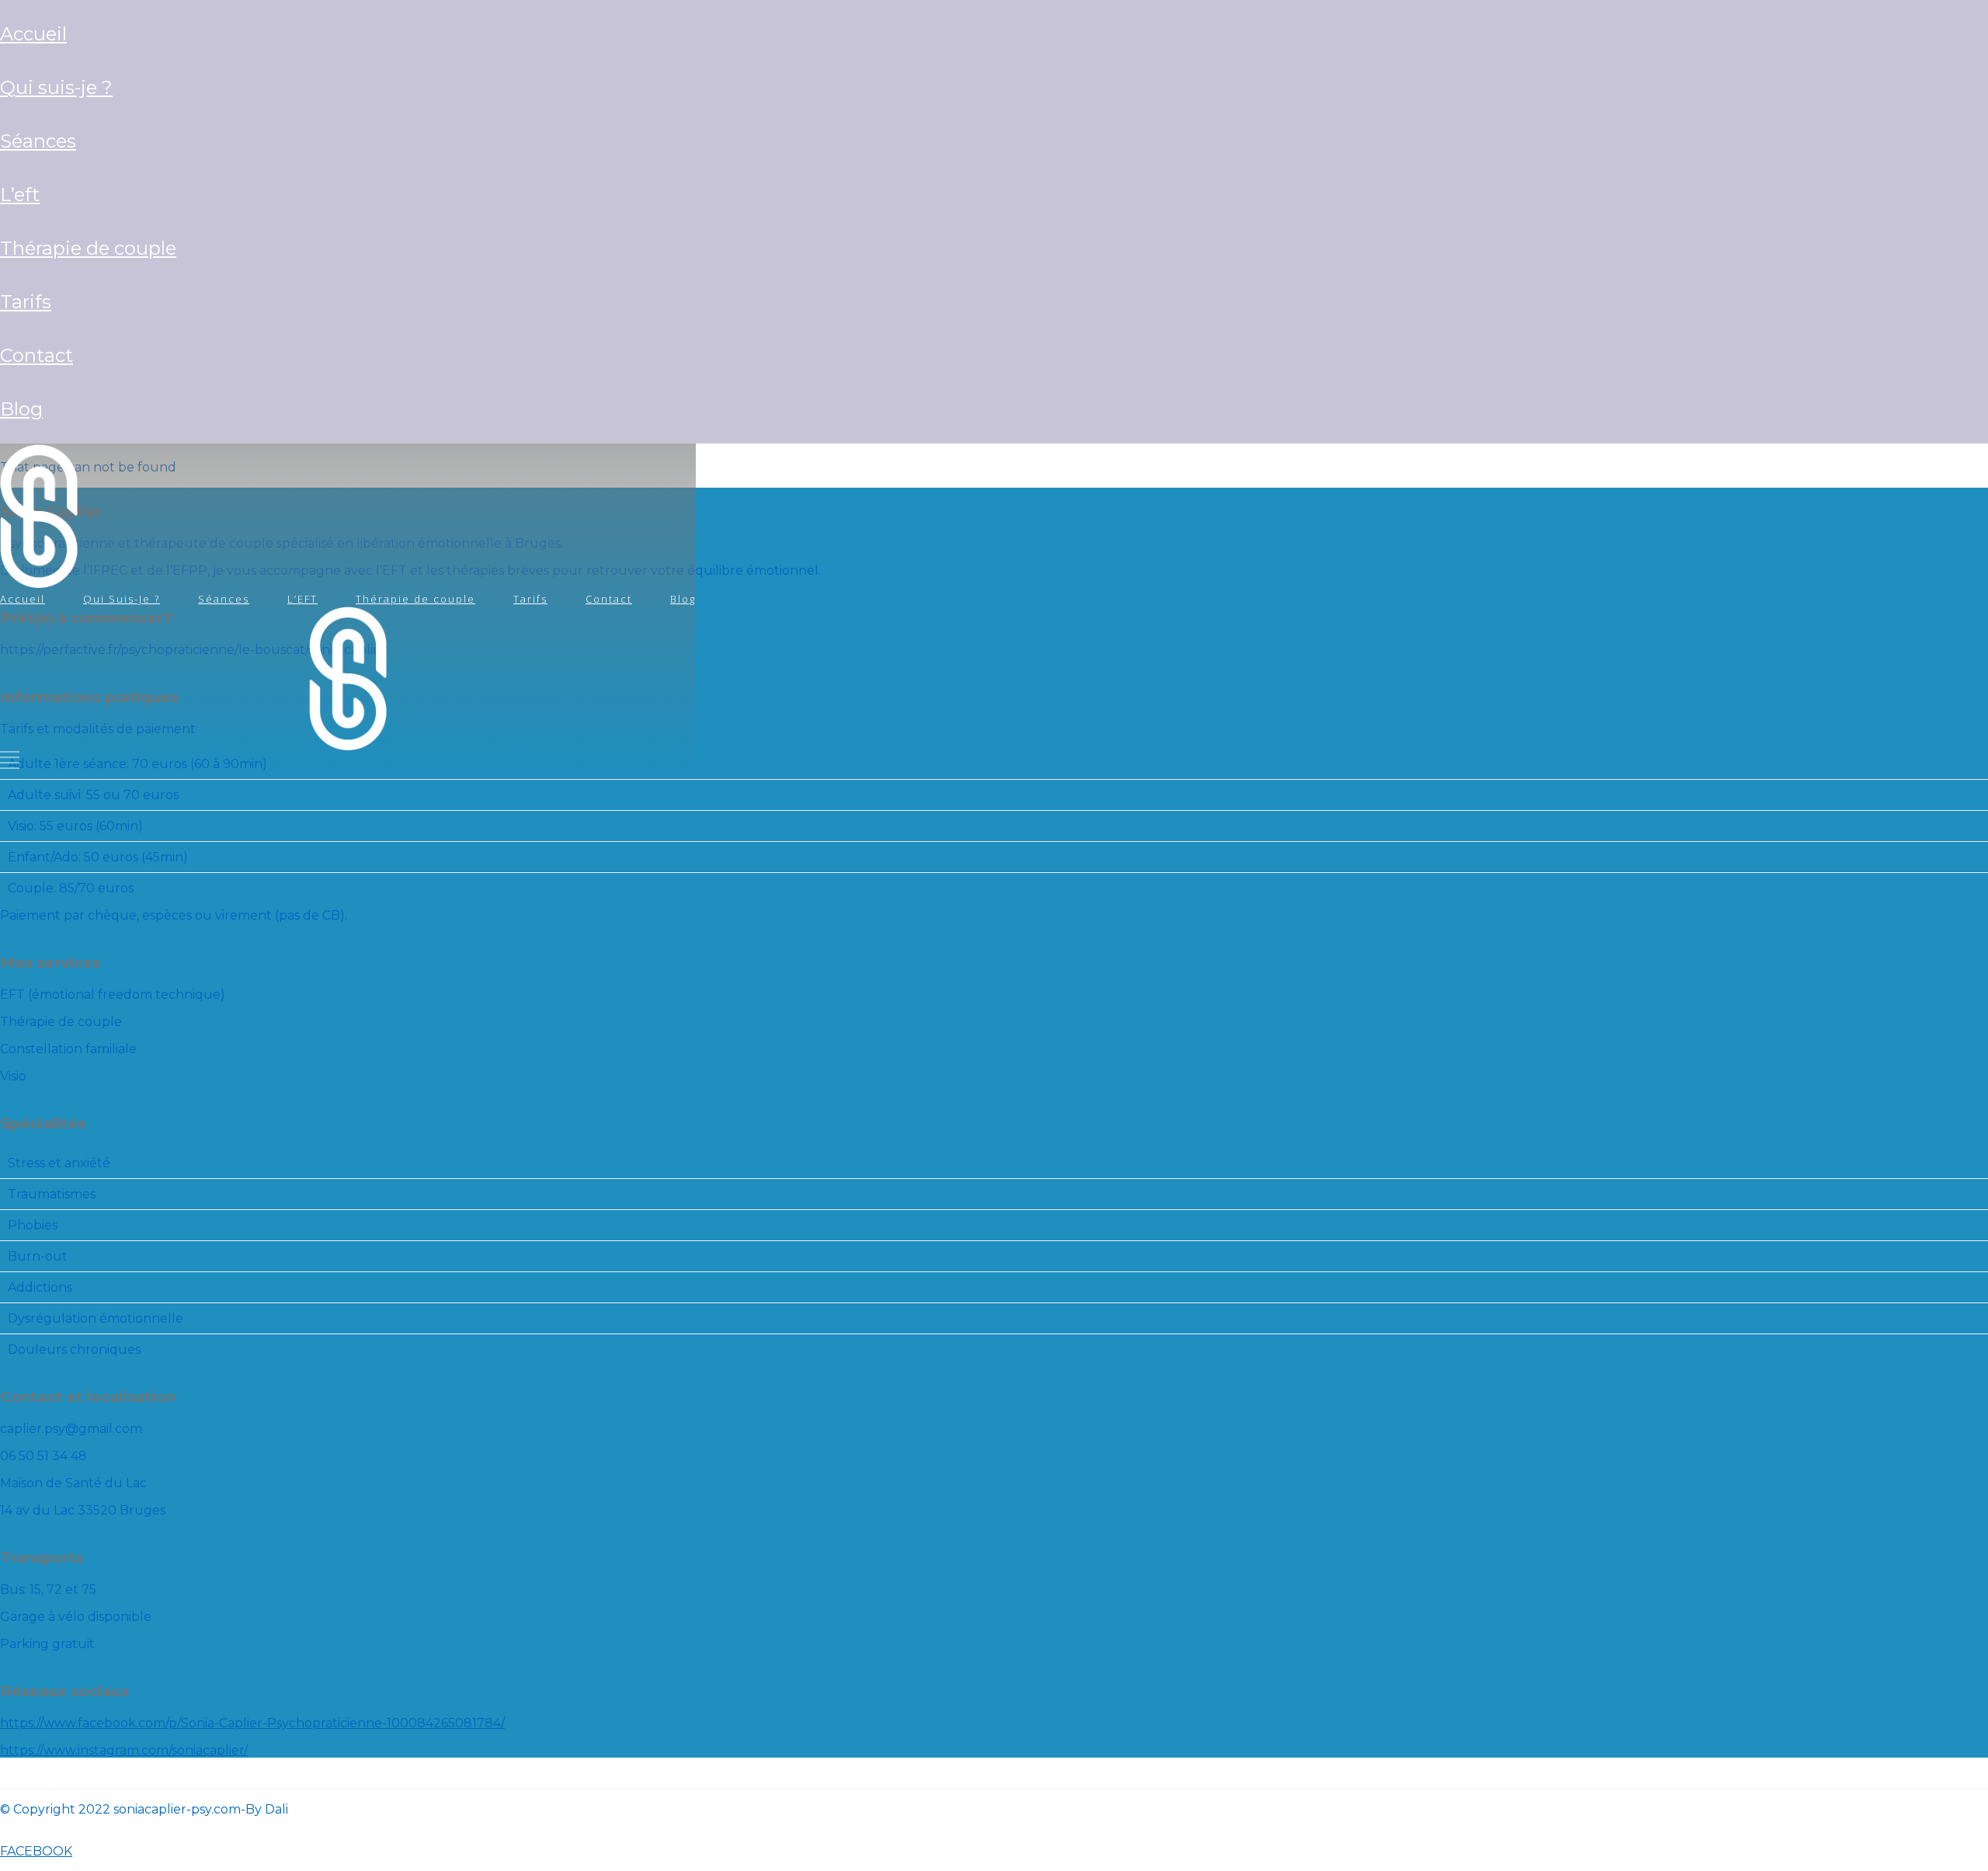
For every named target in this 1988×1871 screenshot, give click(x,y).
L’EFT (20, 195)
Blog (21, 409)
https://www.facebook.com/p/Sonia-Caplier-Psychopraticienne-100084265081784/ (252, 1723)
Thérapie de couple (88, 248)
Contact (36, 355)
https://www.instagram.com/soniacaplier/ (124, 1750)
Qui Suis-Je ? (56, 87)
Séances (38, 141)
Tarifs (26, 302)
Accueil (33, 34)
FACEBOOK (36, 1851)
